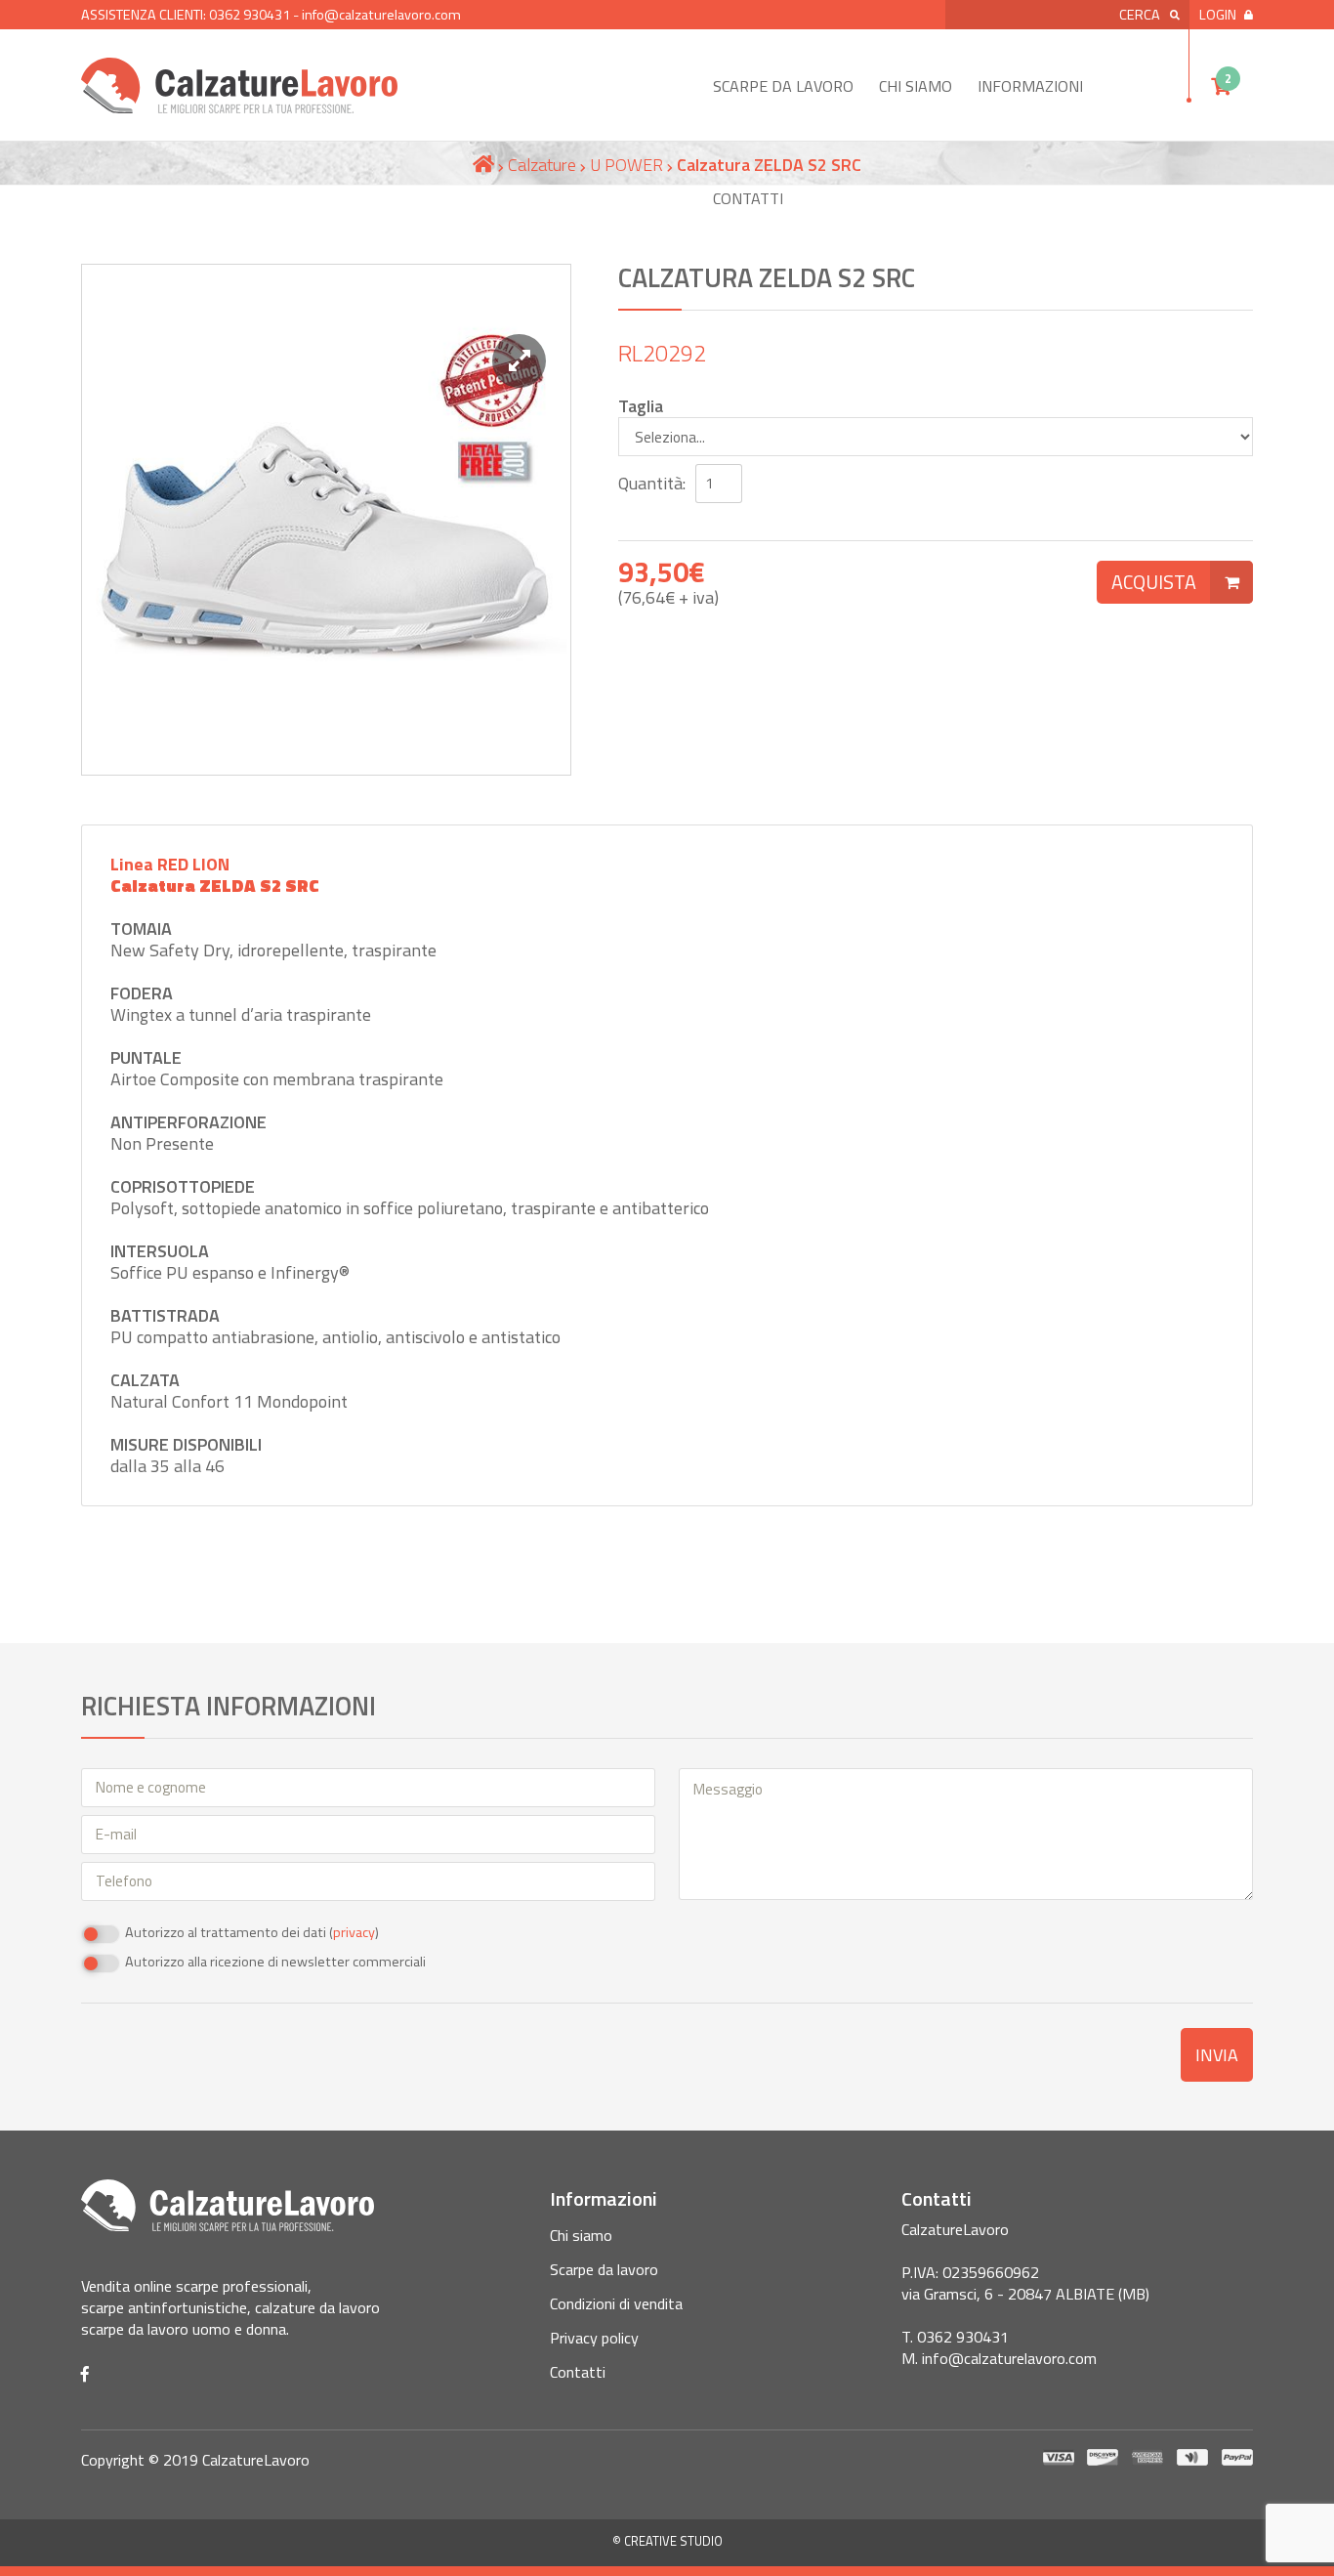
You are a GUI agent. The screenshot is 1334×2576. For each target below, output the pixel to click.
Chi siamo (916, 86)
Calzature (542, 165)
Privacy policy (594, 2338)
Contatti (748, 198)
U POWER (626, 165)
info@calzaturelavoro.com (381, 15)
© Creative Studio (667, 2541)
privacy (354, 1932)
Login (1218, 15)
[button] (519, 361)
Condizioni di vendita (616, 2303)
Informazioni (1030, 86)
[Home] (483, 165)
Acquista (1154, 582)
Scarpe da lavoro (783, 86)
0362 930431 (250, 15)
